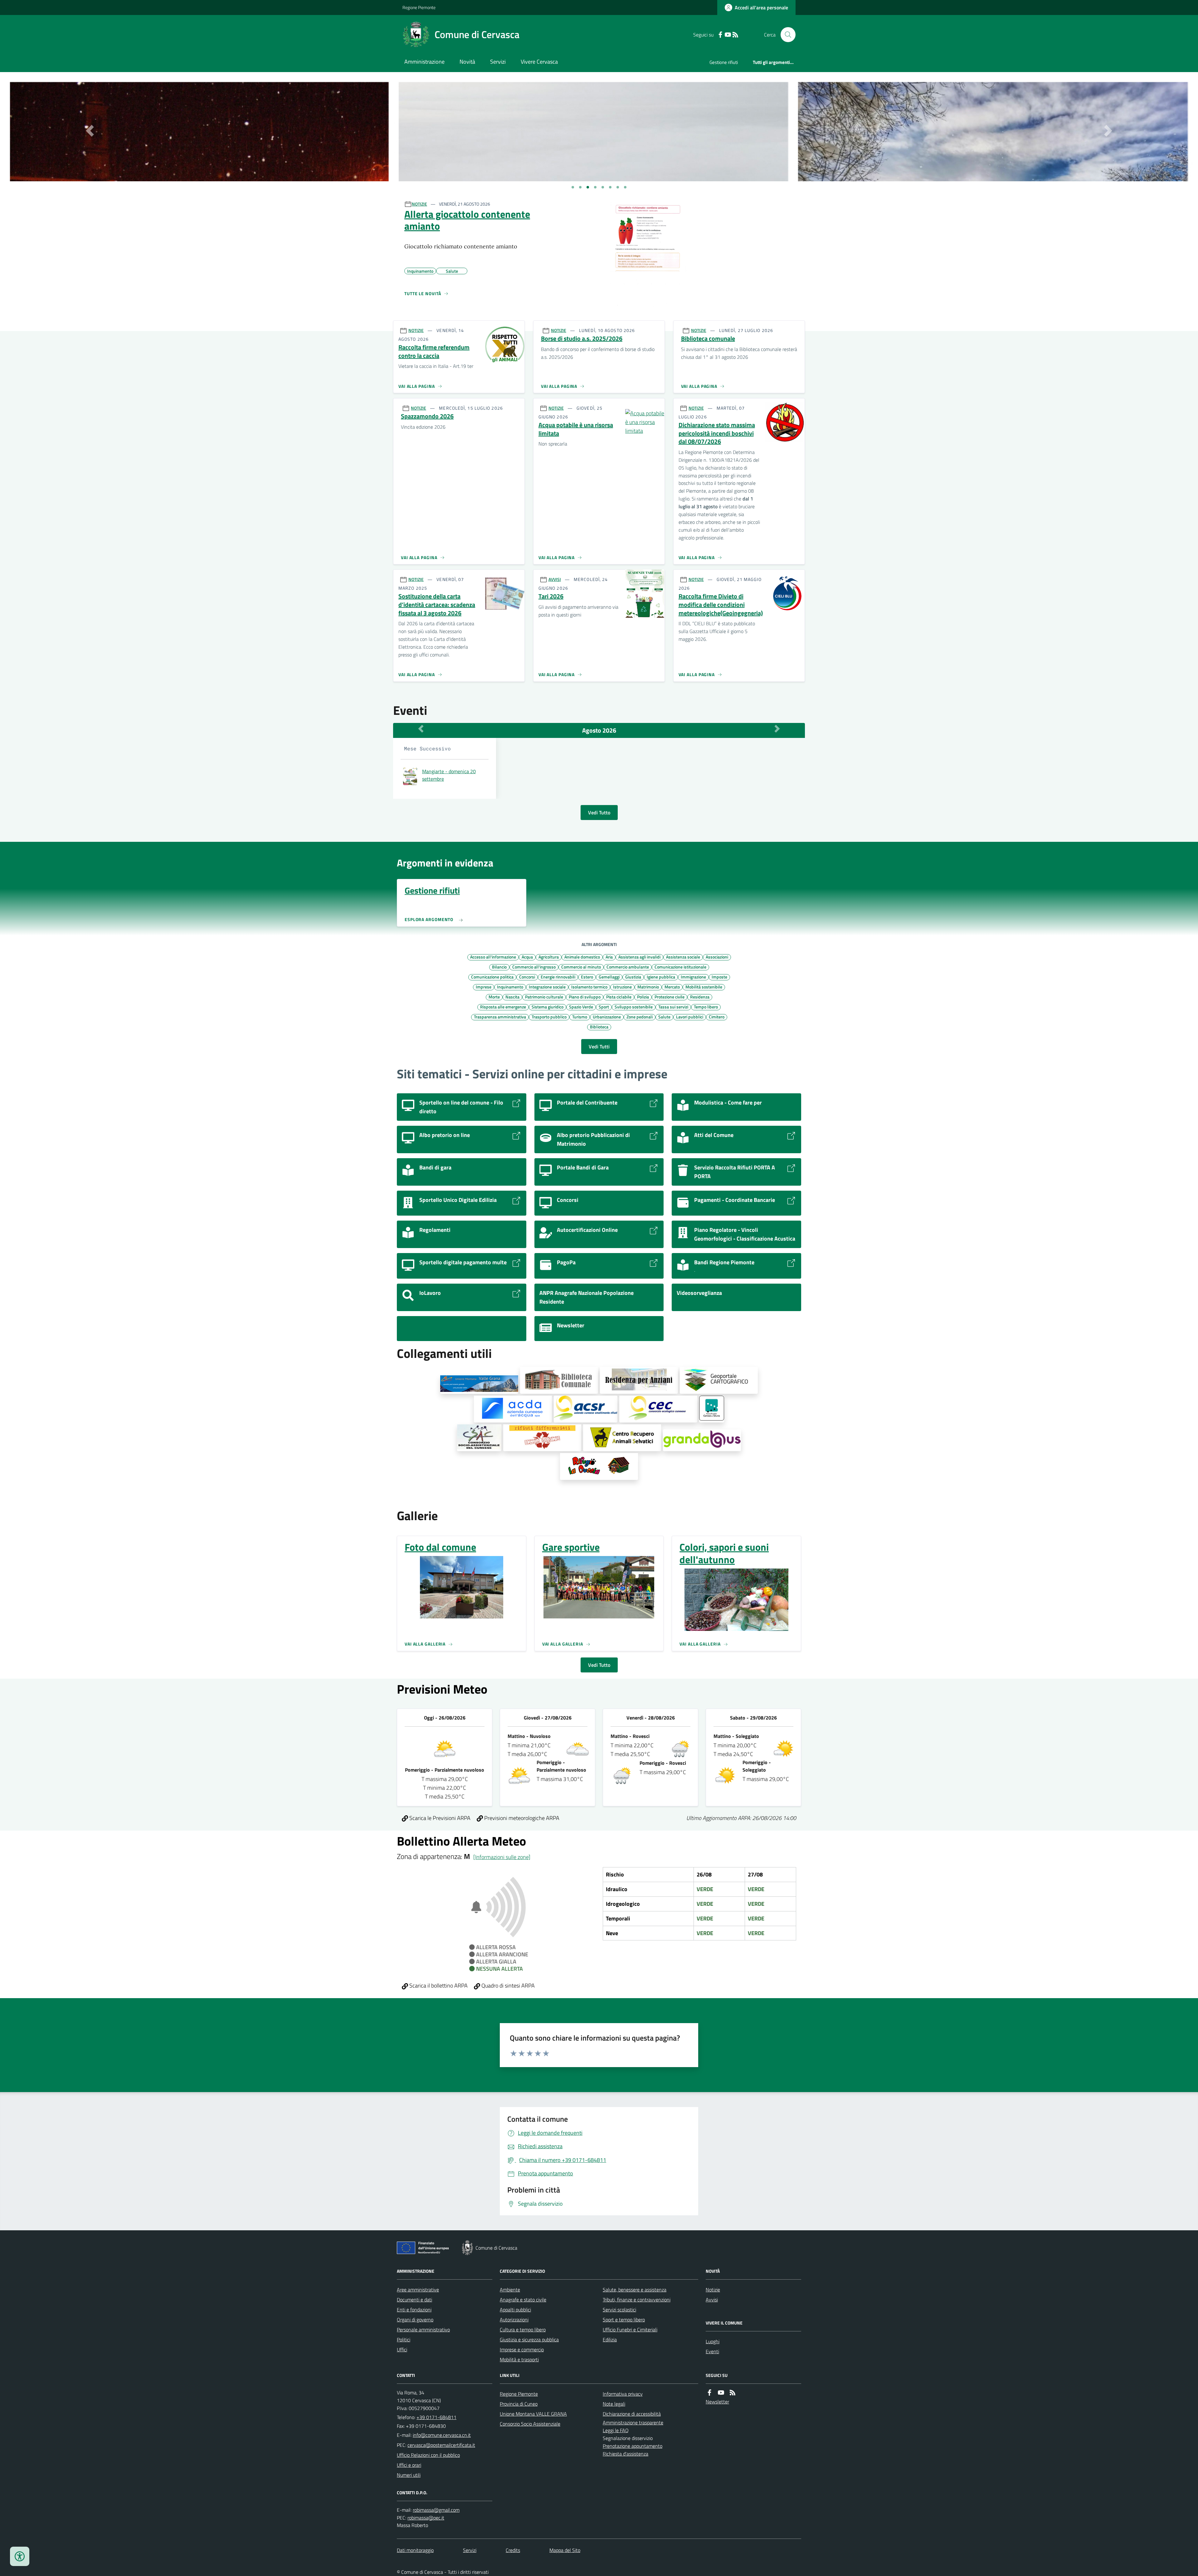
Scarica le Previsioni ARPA (439, 1818)
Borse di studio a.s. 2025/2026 (582, 339)
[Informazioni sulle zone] (502, 1857)
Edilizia (610, 2339)
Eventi (712, 2351)
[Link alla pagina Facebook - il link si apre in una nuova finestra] (720, 35)
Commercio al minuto (581, 967)
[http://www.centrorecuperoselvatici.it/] (622, 1438)
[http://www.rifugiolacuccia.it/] (599, 1466)
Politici (404, 2339)
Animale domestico (582, 957)
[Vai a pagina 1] (573, 187)
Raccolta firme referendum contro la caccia (434, 351)
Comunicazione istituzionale (680, 967)
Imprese (484, 987)
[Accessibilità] (20, 2556)
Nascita (512, 997)
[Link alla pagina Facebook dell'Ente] (709, 2393)
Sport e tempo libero (624, 2320)
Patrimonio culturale (544, 997)
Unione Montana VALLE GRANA (533, 2414)
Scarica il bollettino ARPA (438, 1986)
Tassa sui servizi (673, 1007)
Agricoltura (549, 957)
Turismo (580, 1017)
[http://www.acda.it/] (513, 1409)
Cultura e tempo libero (523, 2330)
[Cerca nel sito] (786, 35)
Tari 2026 (551, 596)
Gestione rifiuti (724, 62)
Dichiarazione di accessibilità (632, 2414)
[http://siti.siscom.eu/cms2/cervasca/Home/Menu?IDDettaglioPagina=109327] (559, 1380)
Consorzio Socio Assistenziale (530, 2424)
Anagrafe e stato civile (523, 2300)
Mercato (672, 987)
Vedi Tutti (599, 1046)
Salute (664, 1017)
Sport (604, 1007)
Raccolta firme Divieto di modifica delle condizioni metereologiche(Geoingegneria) (721, 605)
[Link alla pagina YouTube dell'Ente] (721, 2393)
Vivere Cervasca (539, 62)
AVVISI (555, 579)
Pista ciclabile (619, 997)
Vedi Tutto (599, 812)
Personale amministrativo (423, 2330)
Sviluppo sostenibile (634, 1007)
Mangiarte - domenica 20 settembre (449, 775)
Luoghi (713, 2341)
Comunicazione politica (492, 977)
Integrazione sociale (547, 987)
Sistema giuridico (548, 1007)
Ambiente (510, 2290)
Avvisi (712, 2300)
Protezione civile (670, 997)
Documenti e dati (414, 2300)
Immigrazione (693, 977)
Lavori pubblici (690, 1017)
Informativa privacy (623, 2394)
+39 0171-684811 (436, 2417)
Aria (609, 957)
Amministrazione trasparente (633, 2422)
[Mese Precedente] (421, 729)
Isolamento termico (589, 987)
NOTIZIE (419, 204)
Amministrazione (424, 62)
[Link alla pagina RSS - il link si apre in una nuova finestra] (735, 35)
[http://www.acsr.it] (586, 1409)
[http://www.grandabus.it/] (702, 1440)
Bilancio (499, 967)
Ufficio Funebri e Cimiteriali (630, 2330)
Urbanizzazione (607, 1017)
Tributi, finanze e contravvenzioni (637, 2300)
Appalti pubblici (515, 2310)
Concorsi (527, 977)
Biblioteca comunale (708, 339)
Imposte (719, 977)
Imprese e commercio (522, 2349)
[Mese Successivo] (777, 729)
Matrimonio (648, 987)
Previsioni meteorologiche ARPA (521, 1818)
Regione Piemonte (419, 7)
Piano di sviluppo (585, 997)
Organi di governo (415, 2320)
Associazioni (717, 957)
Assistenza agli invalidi (639, 957)
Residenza (700, 997)
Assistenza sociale (683, 957)
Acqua (527, 957)
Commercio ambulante (628, 967)
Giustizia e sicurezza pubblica (529, 2339)
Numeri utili (409, 2475)
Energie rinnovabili (558, 977)
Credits (513, 2550)
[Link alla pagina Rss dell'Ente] (733, 2393)
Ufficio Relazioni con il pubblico (428, 2455)
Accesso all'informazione (493, 957)
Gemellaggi (609, 977)
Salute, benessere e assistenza (635, 2290)
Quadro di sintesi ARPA (507, 1986)
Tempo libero (706, 1007)
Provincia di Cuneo (519, 2404)
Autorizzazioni (514, 2320)
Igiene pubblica (661, 977)
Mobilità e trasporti (519, 2359)
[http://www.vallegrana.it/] (479, 1385)
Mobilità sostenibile (704, 987)
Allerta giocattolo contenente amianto (467, 220)
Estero (587, 977)
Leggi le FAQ (616, 2430)
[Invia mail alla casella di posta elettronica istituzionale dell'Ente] (442, 2435)
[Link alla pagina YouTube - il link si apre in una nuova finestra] (728, 35)
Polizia (643, 997)
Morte (494, 997)
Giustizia (633, 977)
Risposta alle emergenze (503, 1007)
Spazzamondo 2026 (427, 416)
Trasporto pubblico (549, 1017)
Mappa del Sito (565, 2550)
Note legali (614, 2404)
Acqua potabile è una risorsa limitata (576, 429)
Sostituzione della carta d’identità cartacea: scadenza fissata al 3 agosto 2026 (437, 605)
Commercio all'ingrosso (534, 967)
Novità (467, 62)
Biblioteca (599, 1027)
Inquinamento (510, 987)
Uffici (402, 2349)
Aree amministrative (418, 2290)
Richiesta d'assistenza (626, 2454)
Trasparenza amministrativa (500, 1017)
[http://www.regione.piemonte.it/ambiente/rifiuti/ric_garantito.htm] (542, 1438)
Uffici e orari (409, 2465)
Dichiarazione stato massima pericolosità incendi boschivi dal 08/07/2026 (717, 433)
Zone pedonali (640, 1017)
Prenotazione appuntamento (633, 2446)
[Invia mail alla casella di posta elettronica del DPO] (436, 2510)
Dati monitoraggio (415, 2550)
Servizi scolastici (619, 2310)
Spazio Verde (581, 1007)
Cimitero (717, 1017)
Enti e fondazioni (414, 2310)
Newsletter (717, 2402)
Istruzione (622, 987)
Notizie (713, 2290)
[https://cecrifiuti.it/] (658, 1409)
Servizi (498, 62)
